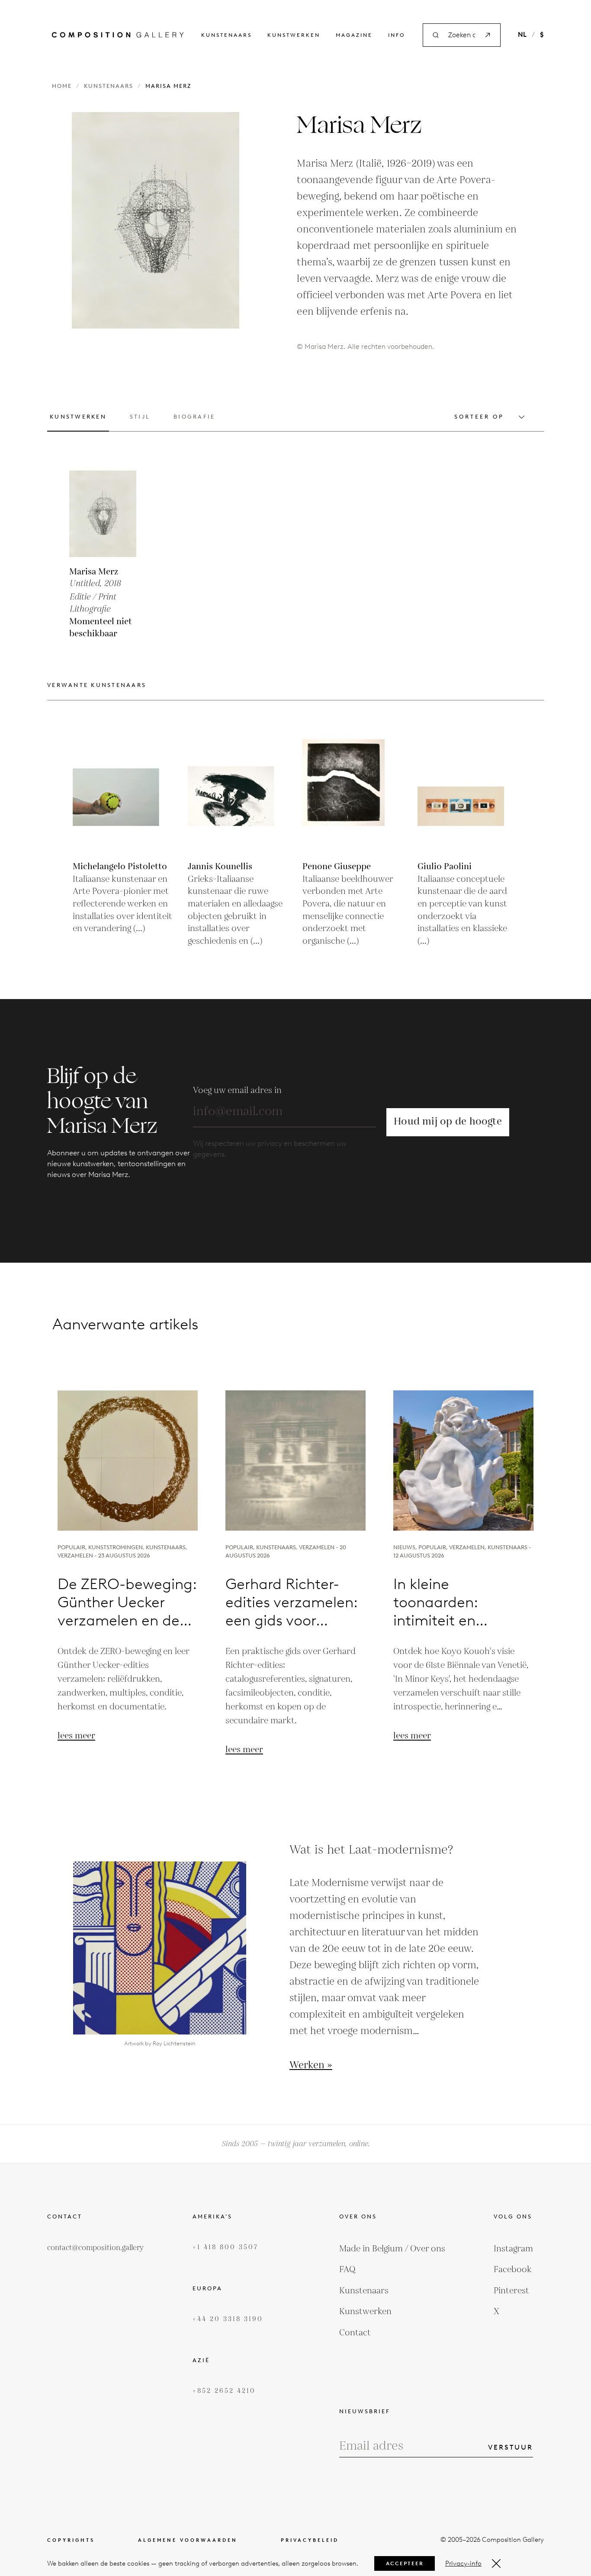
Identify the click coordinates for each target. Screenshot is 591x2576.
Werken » (311, 2066)
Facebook (513, 2270)
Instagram (513, 2249)
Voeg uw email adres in (237, 1090)
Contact (355, 2333)
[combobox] (462, 35)
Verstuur (511, 2447)
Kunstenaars (226, 35)
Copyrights (71, 2540)
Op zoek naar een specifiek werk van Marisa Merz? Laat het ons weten (296, 1257)
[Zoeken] (488, 35)
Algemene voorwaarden (188, 2540)
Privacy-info (463, 2563)
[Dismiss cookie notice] (496, 2563)
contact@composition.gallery (95, 2248)
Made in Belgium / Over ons (392, 2249)
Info (397, 35)
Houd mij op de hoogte (448, 1122)
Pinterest (511, 2291)
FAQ (347, 2270)
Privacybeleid (310, 2540)
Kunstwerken (294, 35)
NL (522, 35)
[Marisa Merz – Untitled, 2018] (112, 514)
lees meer (76, 1736)
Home (62, 86)
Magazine (354, 35)
